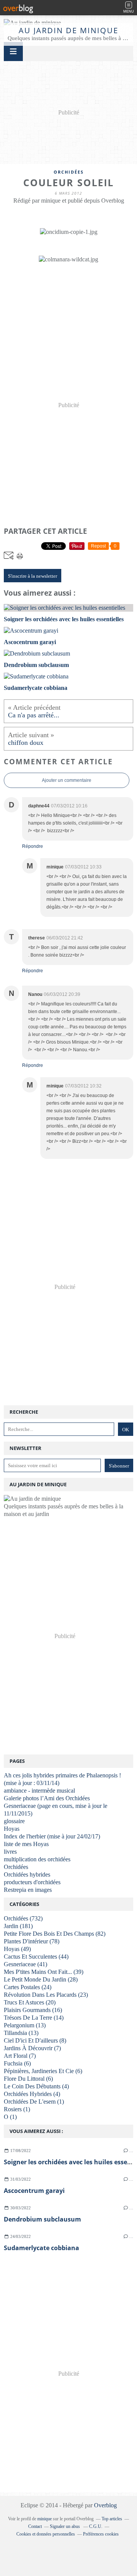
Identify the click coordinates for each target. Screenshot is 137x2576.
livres (10, 1852)
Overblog (105, 2505)
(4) (36, 2086)
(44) (36, 1957)
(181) (18, 1926)
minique (45, 2519)
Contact (35, 2526)
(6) (17, 2063)
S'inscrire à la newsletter (33, 576)
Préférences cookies (101, 2534)
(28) (41, 1979)
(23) (46, 1995)
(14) (34, 2018)
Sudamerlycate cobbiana (41, 2248)
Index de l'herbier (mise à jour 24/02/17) (52, 1836)
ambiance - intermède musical (39, 1791)
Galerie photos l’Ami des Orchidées (47, 1798)
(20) (30, 2002)
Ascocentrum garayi (34, 2191)
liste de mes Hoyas (26, 1844)
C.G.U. (96, 2526)
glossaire (14, 1821)
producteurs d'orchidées (32, 1882)
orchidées (69, 172)
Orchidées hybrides (27, 1874)
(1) (34, 2102)
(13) (25, 2025)
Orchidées (16, 1867)
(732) (23, 1918)
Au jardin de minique (68, 30)
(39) (44, 1972)
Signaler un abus (65, 2526)
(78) (32, 1941)
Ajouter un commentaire (67, 780)
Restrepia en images (28, 1890)
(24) (28, 1987)
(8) (35, 2040)
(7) (32, 2048)
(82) (55, 1934)
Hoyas (12, 1829)
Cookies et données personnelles (46, 2534)
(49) (17, 1949)
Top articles (112, 2519)
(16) (33, 2010)
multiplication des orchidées (37, 1859)
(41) (25, 1964)
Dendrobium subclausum (42, 2219)
